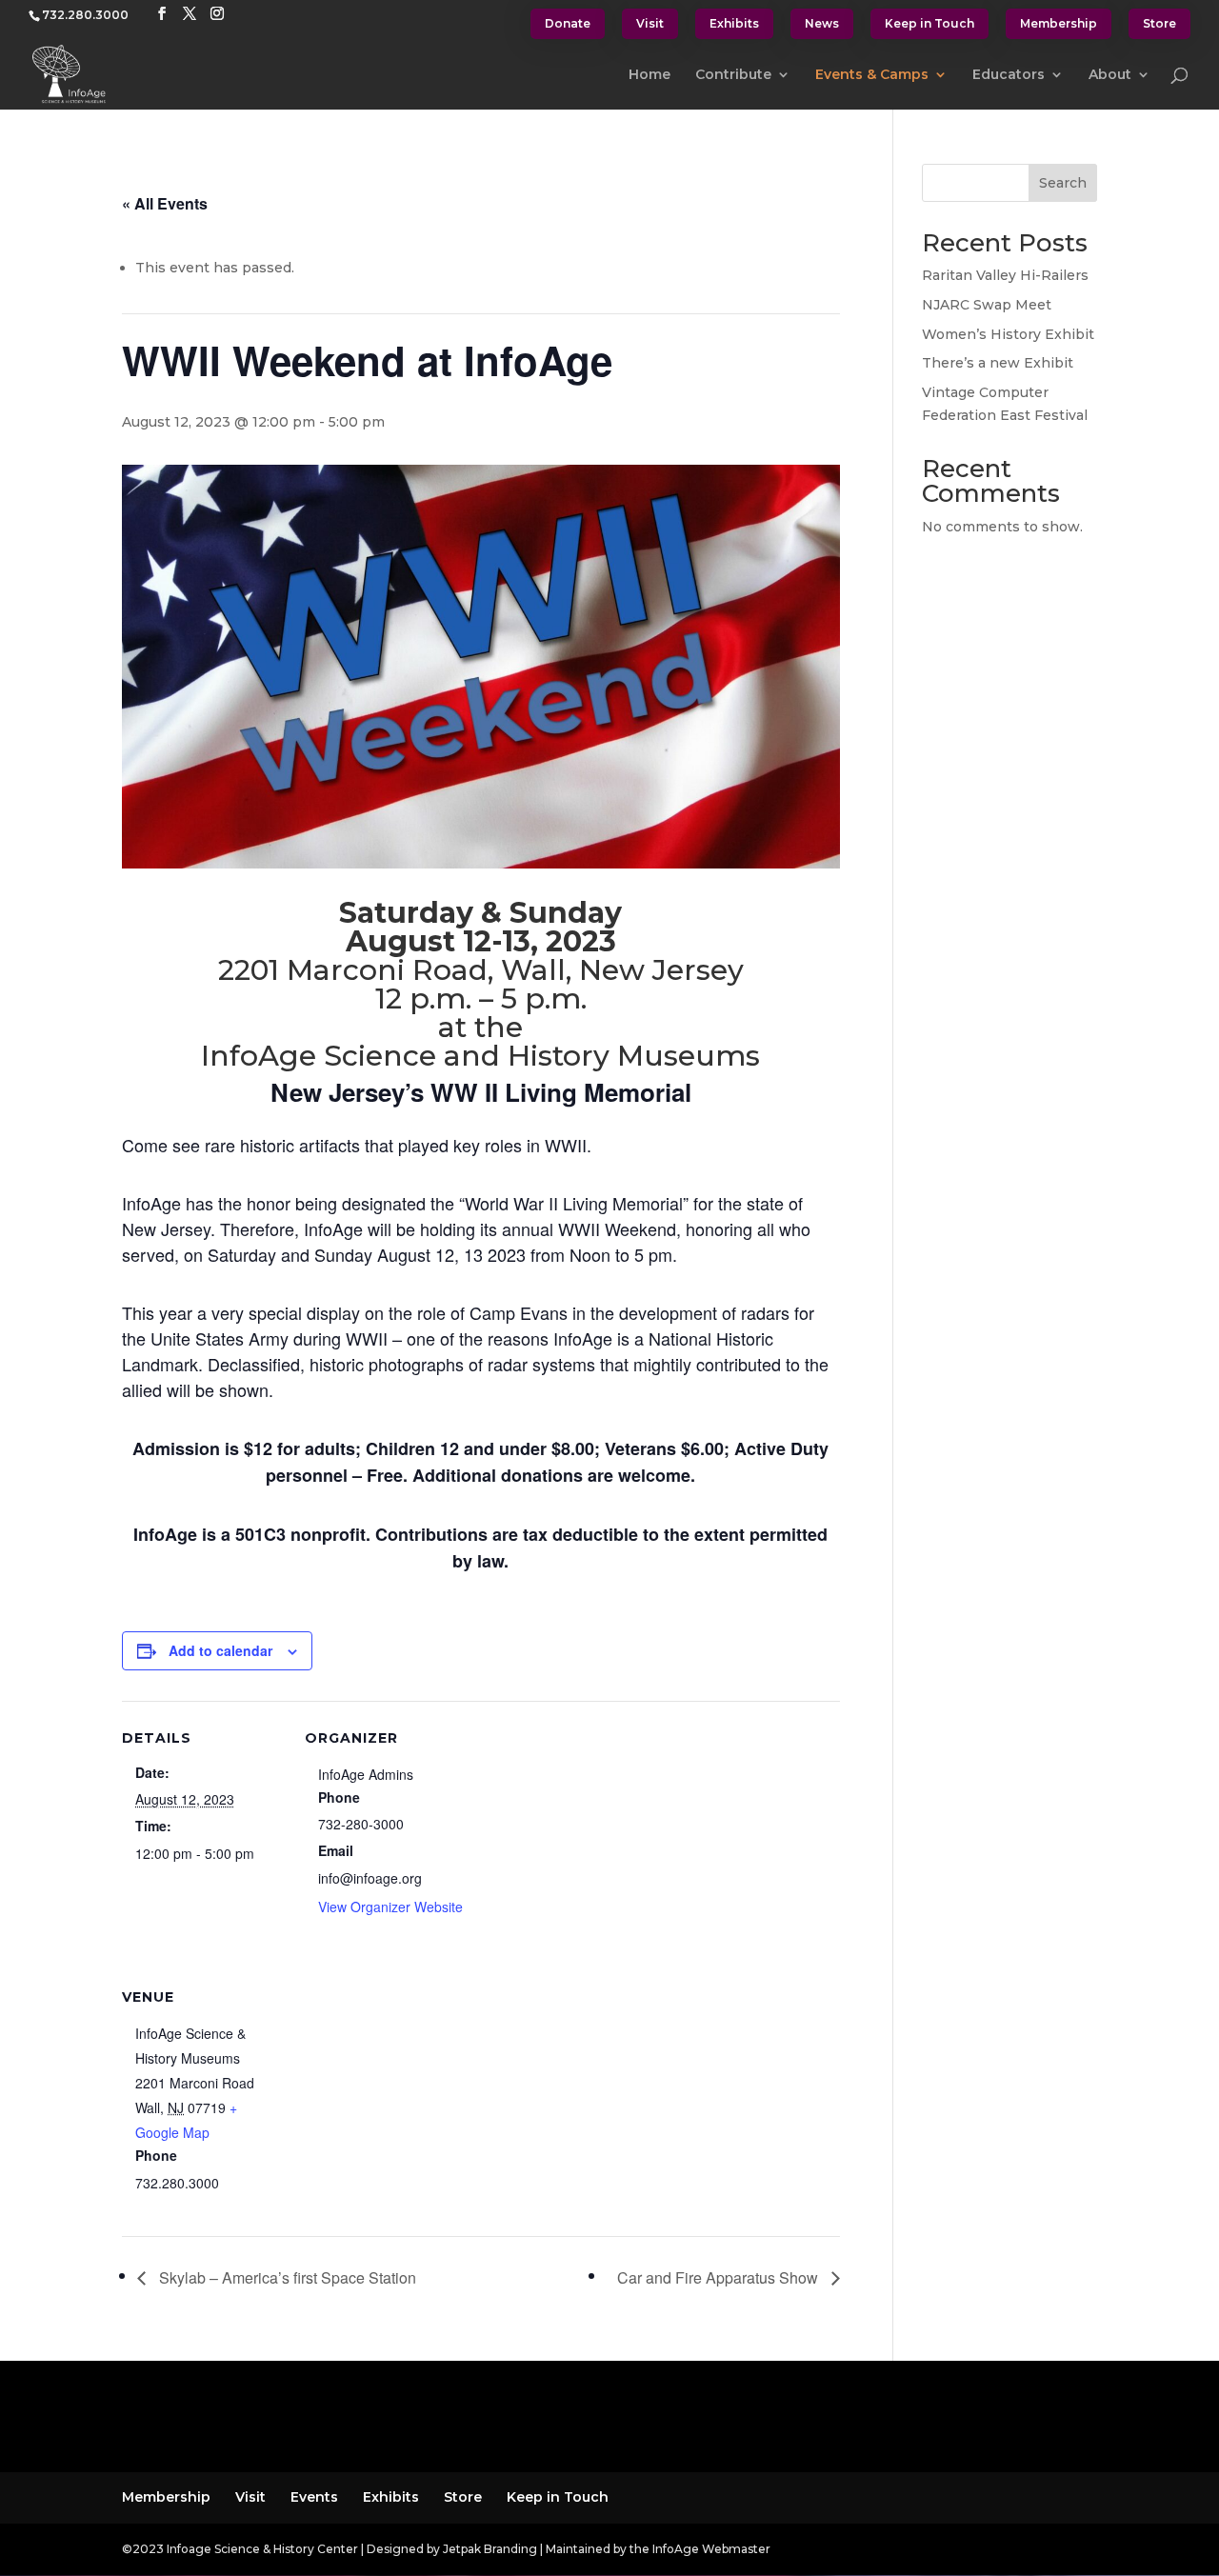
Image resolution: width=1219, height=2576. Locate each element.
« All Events (165, 203)
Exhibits (734, 23)
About (1110, 75)
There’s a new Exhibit (998, 363)
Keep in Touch (929, 23)
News (822, 23)
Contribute (733, 75)
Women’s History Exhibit (1008, 334)
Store (1159, 23)
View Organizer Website (390, 1907)
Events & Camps (872, 75)
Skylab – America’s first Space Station (286, 2277)
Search (1063, 183)
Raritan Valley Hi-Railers (1005, 275)
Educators (1009, 75)
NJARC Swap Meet (987, 305)
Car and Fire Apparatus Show (719, 2277)
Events (314, 2497)
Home (649, 75)
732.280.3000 (85, 15)
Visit (650, 23)
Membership (1059, 23)
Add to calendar (220, 1650)
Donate (568, 23)
